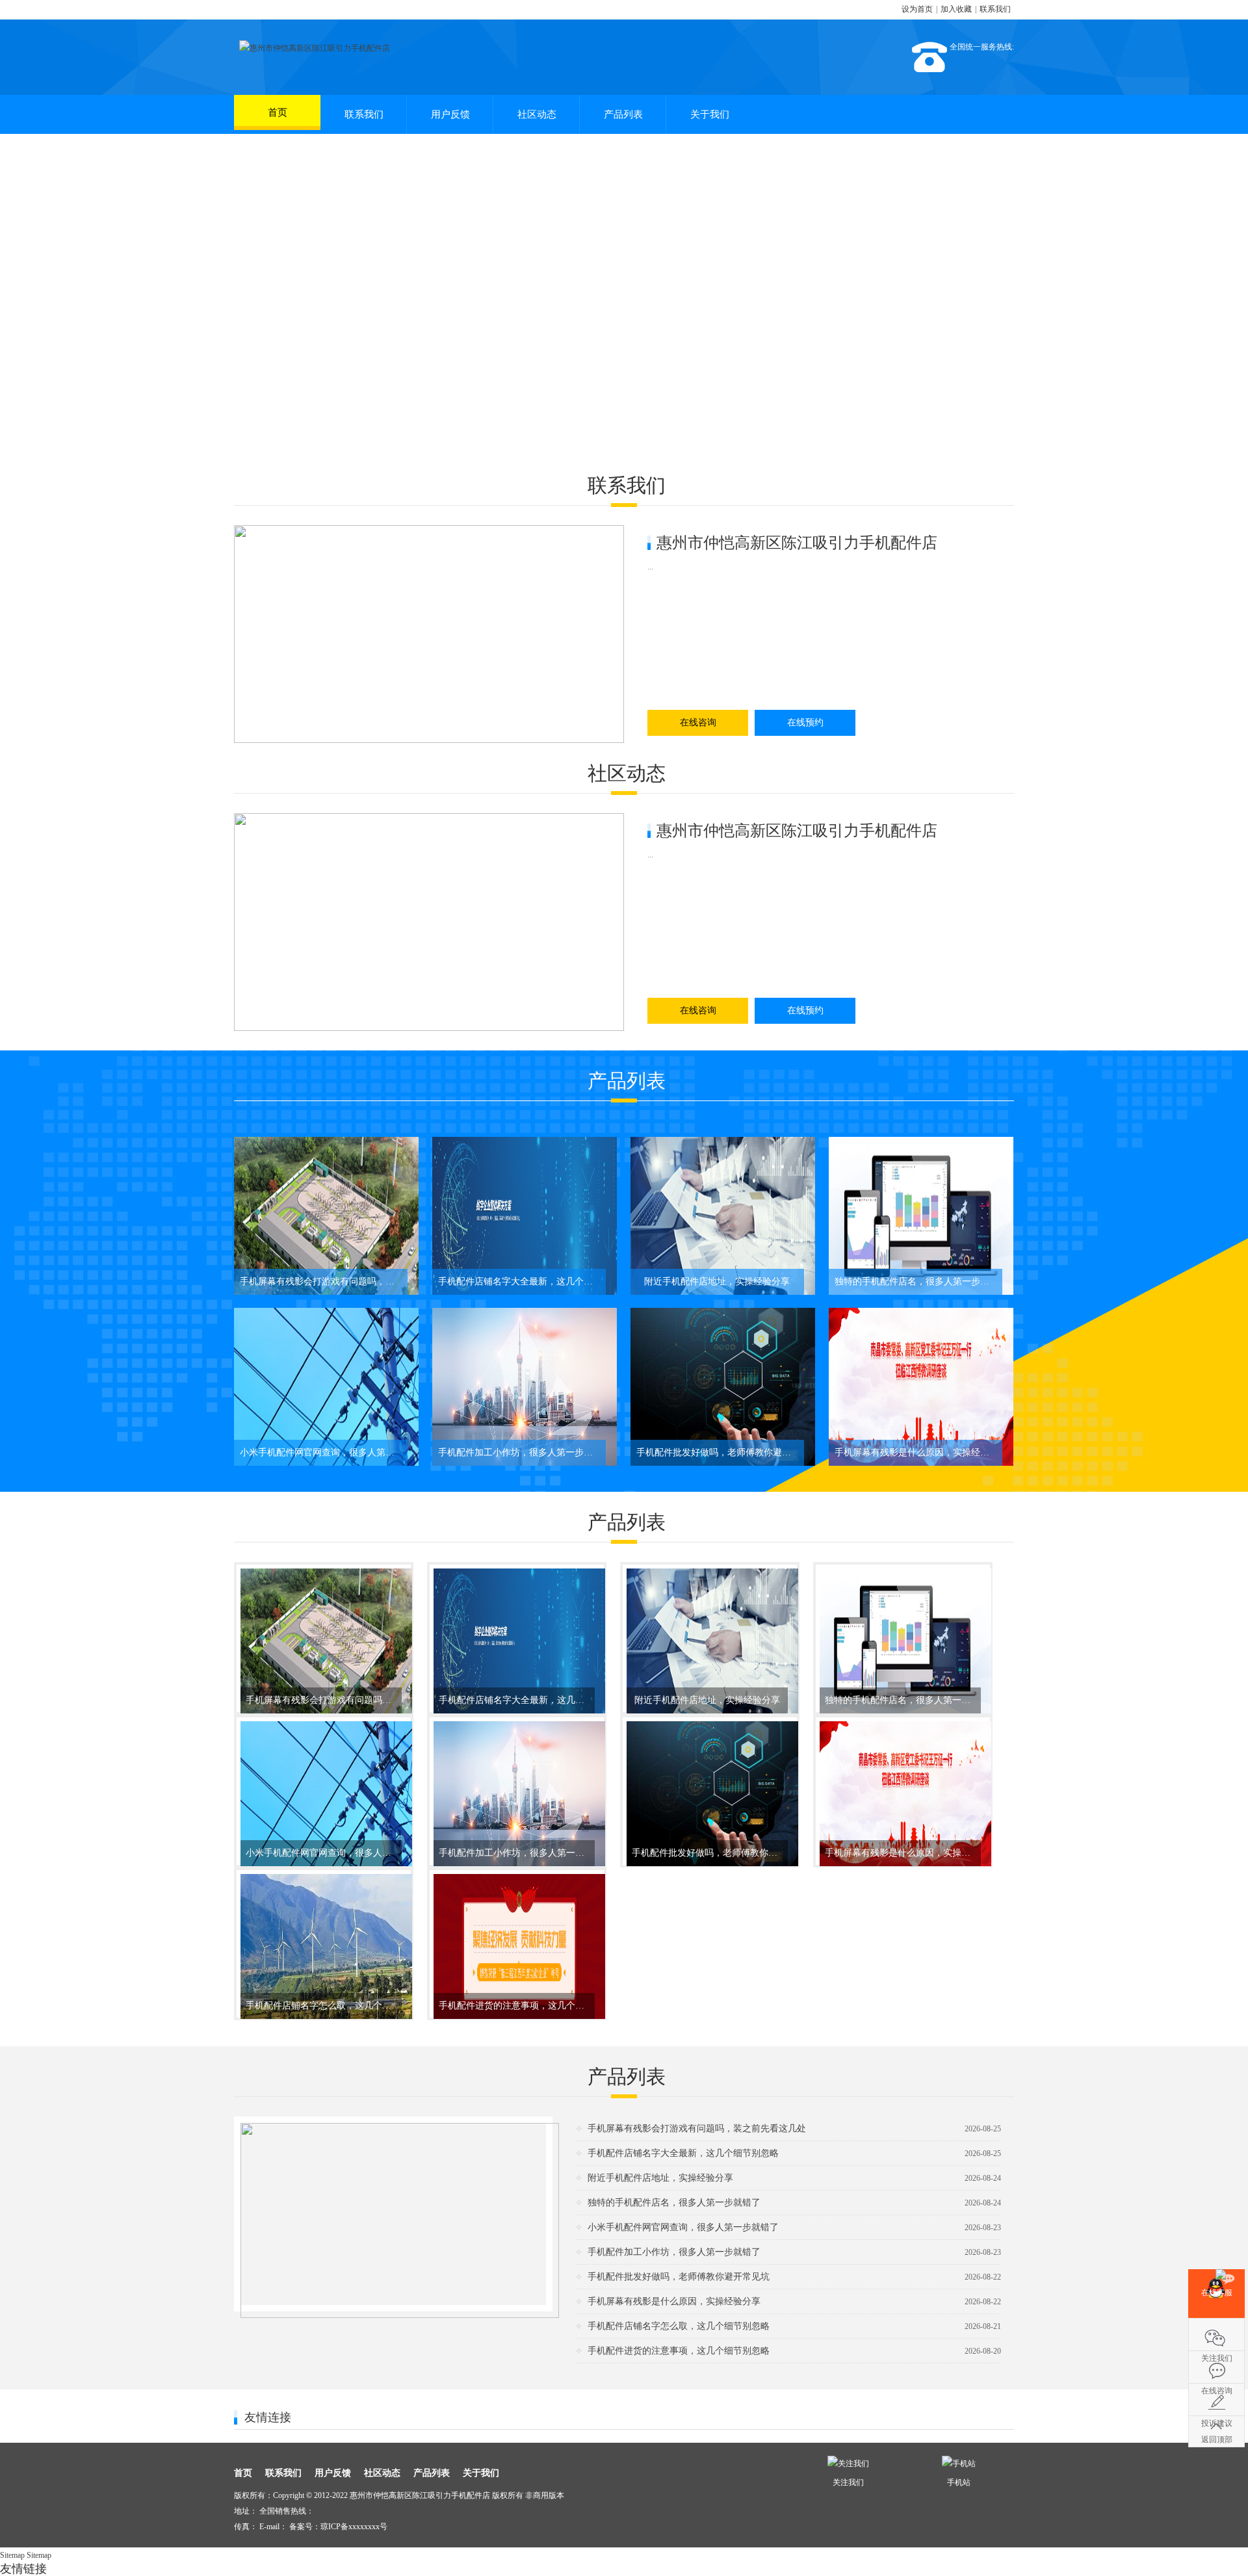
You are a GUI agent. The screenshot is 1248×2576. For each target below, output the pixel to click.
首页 (278, 112)
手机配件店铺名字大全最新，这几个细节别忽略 (683, 2153)
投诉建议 (1216, 2399)
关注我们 (1216, 2334)
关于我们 (710, 114)
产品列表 (623, 114)
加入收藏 (956, 9)
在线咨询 (698, 722)
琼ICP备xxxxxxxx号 (354, 2527)
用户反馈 (450, 114)
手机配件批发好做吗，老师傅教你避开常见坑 (679, 2277)
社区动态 (537, 114)
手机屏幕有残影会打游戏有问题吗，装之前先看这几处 (697, 2128)
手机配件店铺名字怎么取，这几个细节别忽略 (679, 2326)
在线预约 (805, 722)
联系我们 (995, 9)
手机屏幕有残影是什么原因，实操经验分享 (674, 2301)
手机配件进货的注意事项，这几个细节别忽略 (679, 2351)
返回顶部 (1217, 2439)
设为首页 (917, 9)
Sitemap (12, 2555)
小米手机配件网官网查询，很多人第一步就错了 (683, 2227)
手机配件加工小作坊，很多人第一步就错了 (674, 2252)
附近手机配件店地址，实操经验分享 (660, 2178)
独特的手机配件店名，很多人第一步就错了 (674, 2203)
